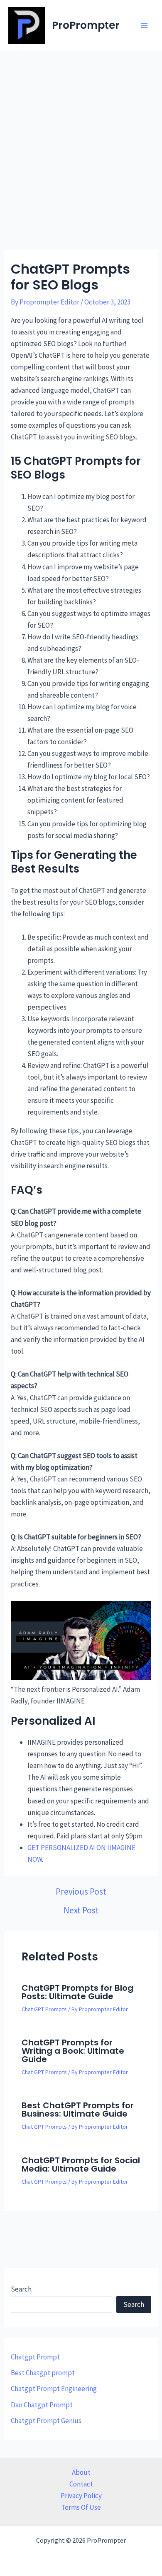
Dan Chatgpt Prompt (42, 2405)
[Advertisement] (81, 137)
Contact (81, 2484)
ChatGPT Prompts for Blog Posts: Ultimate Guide (77, 1992)
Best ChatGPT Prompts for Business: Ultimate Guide (78, 2110)
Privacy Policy (81, 2496)
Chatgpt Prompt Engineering (54, 2389)
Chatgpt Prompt (35, 2357)
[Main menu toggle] (145, 25)
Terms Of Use (81, 2507)
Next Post (81, 1910)
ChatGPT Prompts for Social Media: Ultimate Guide (81, 2165)
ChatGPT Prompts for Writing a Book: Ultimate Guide (73, 2051)
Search (21, 2289)
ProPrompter (86, 25)
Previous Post (81, 1891)
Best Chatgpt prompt (43, 2373)
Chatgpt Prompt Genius (46, 2421)
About (81, 2472)
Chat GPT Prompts (44, 2009)
